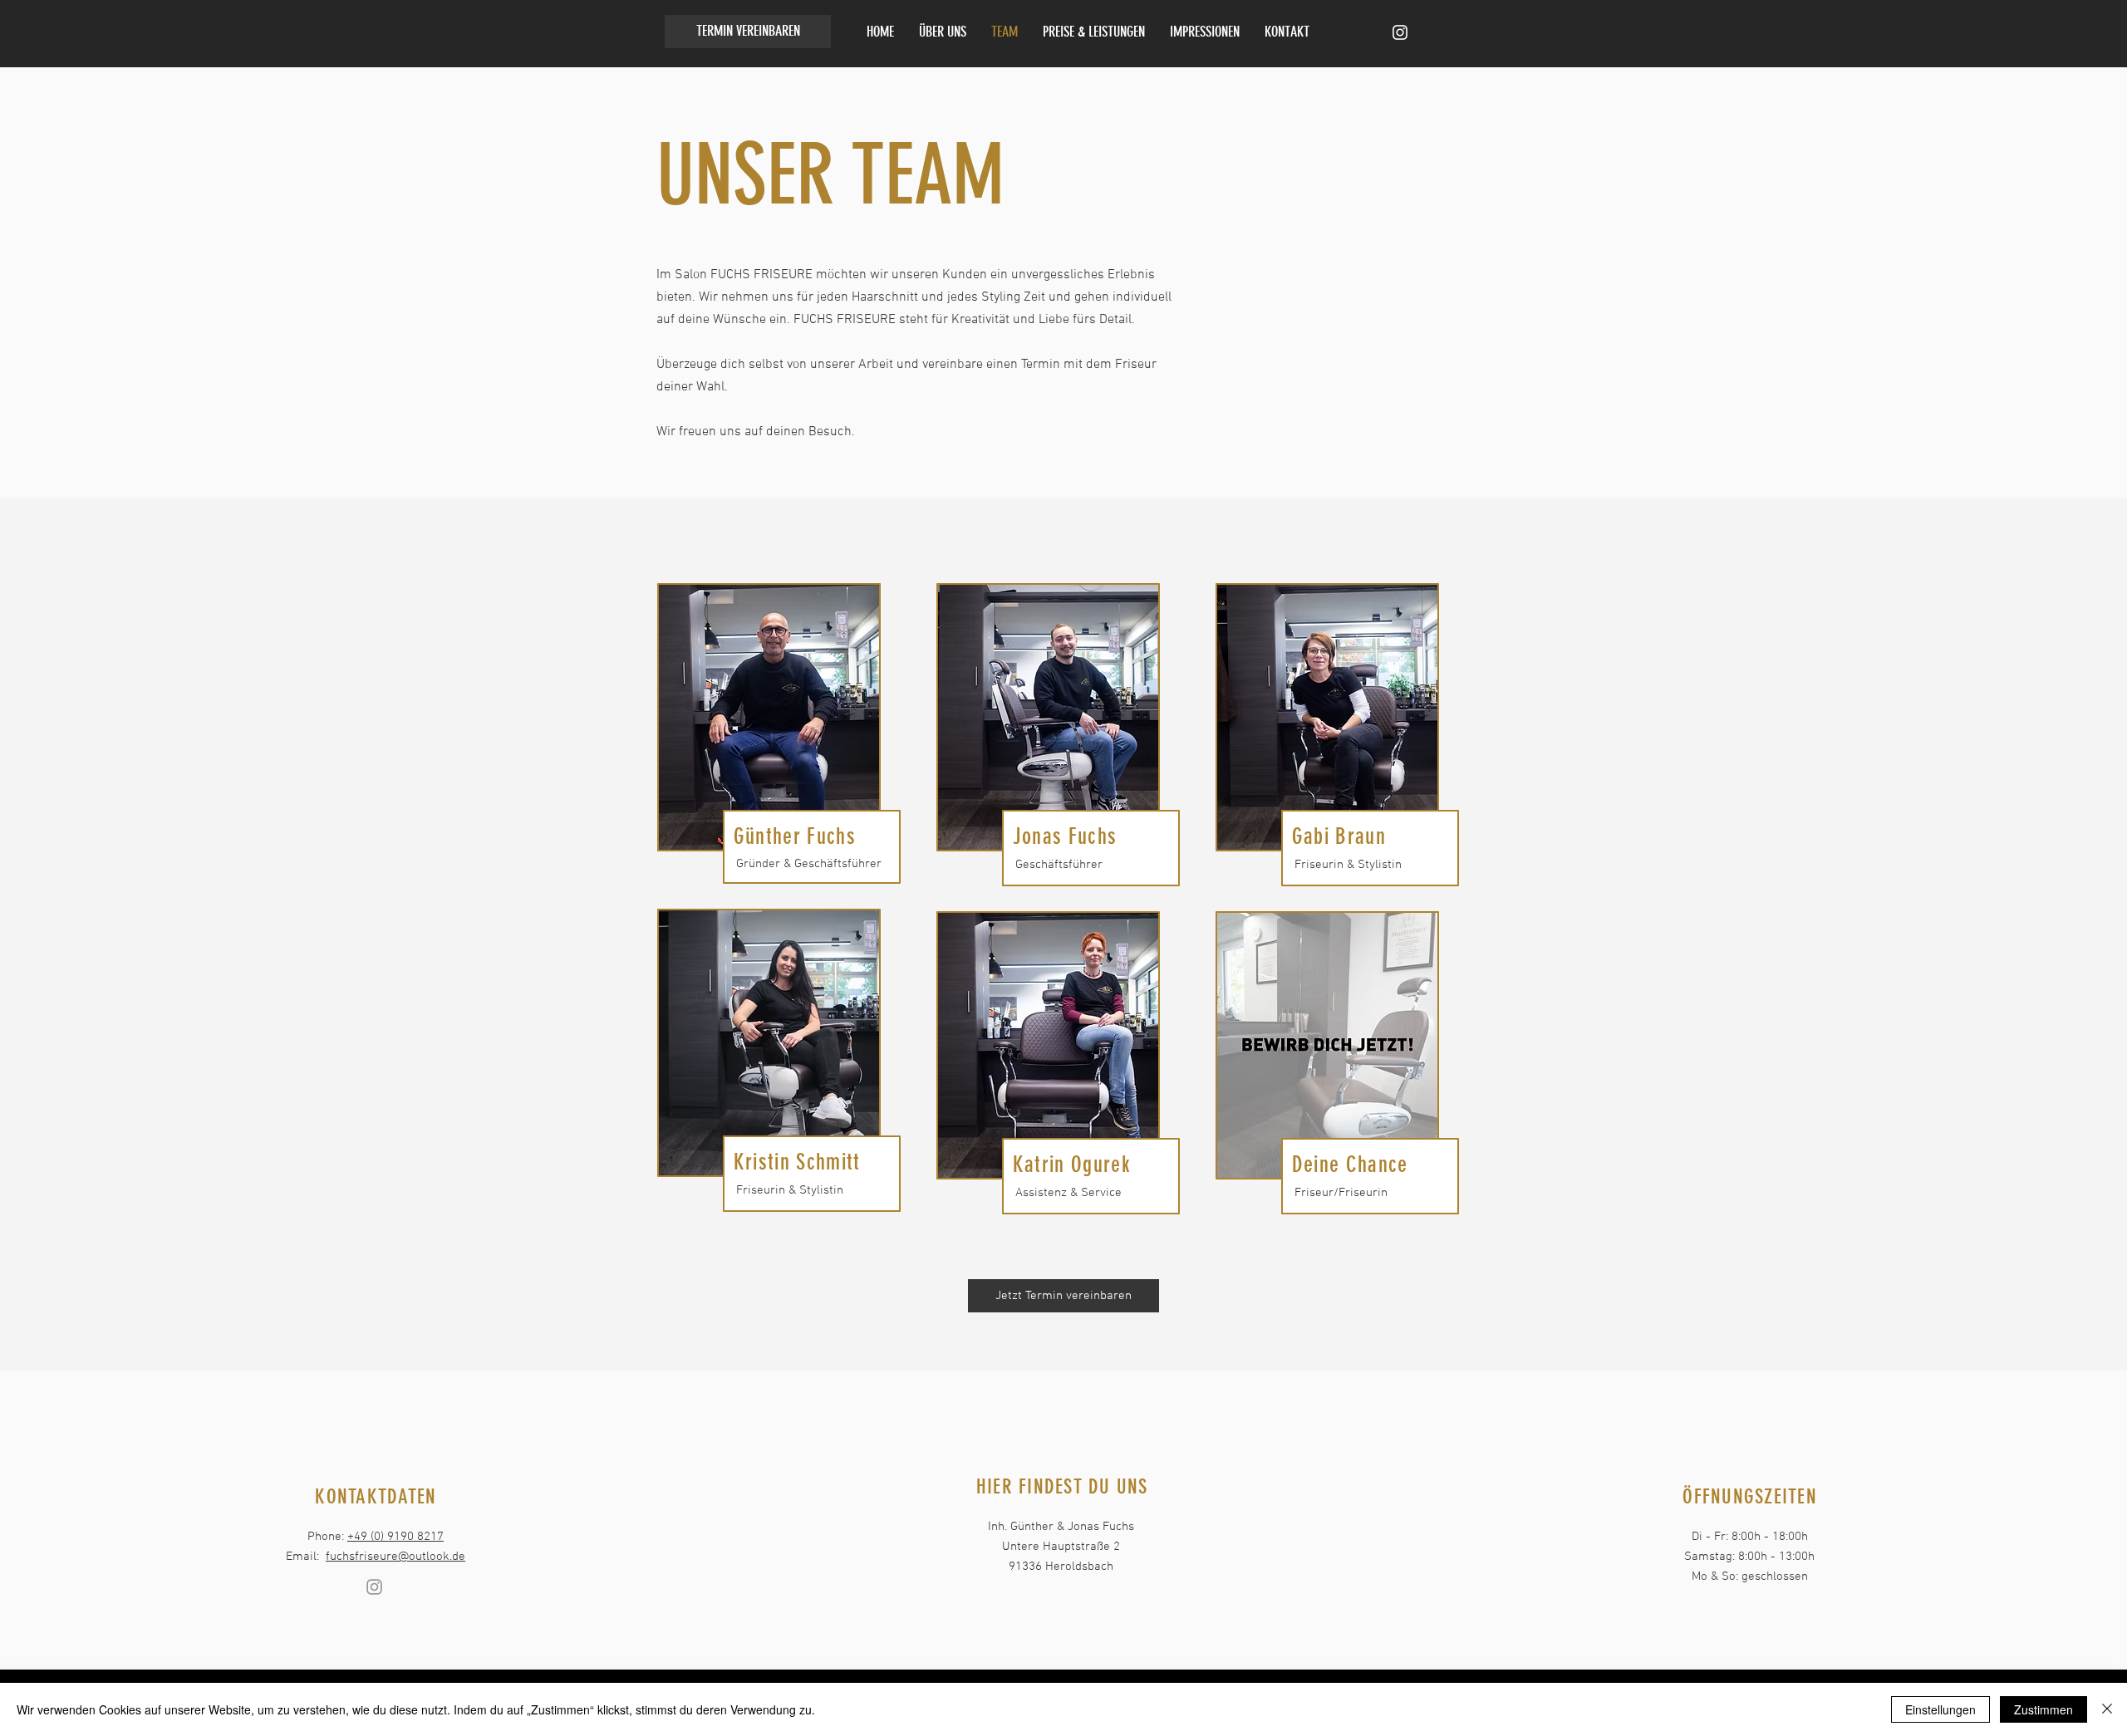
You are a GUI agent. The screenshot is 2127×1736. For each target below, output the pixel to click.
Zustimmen (2043, 1709)
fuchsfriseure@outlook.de (395, 1557)
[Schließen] (2107, 1709)
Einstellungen (1940, 1709)
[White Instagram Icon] (1400, 32)
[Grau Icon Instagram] (374, 1587)
